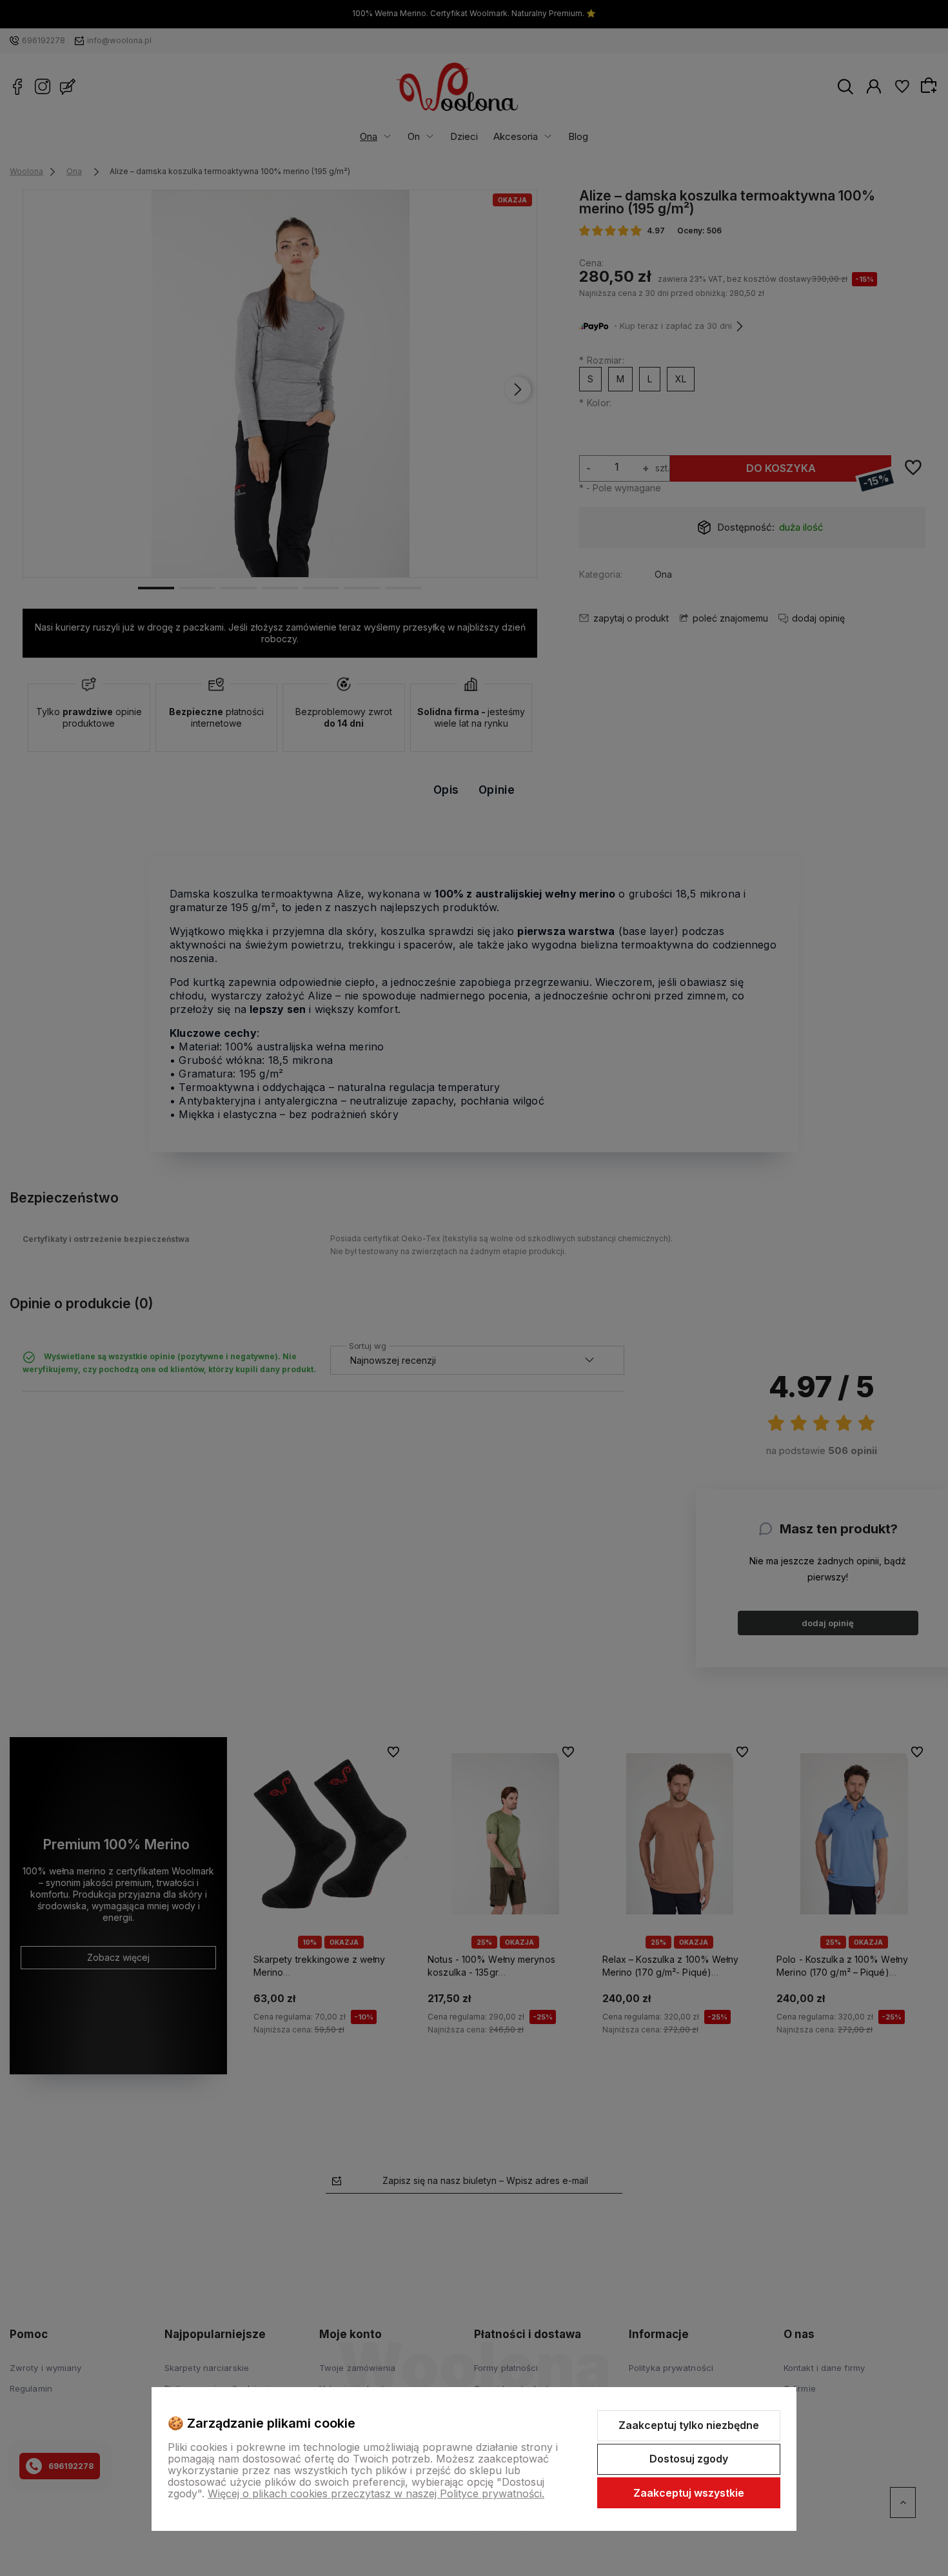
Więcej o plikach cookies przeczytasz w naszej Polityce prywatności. (376, 2493)
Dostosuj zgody (689, 2459)
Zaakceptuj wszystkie (689, 2493)
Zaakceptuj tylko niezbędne (689, 2425)
